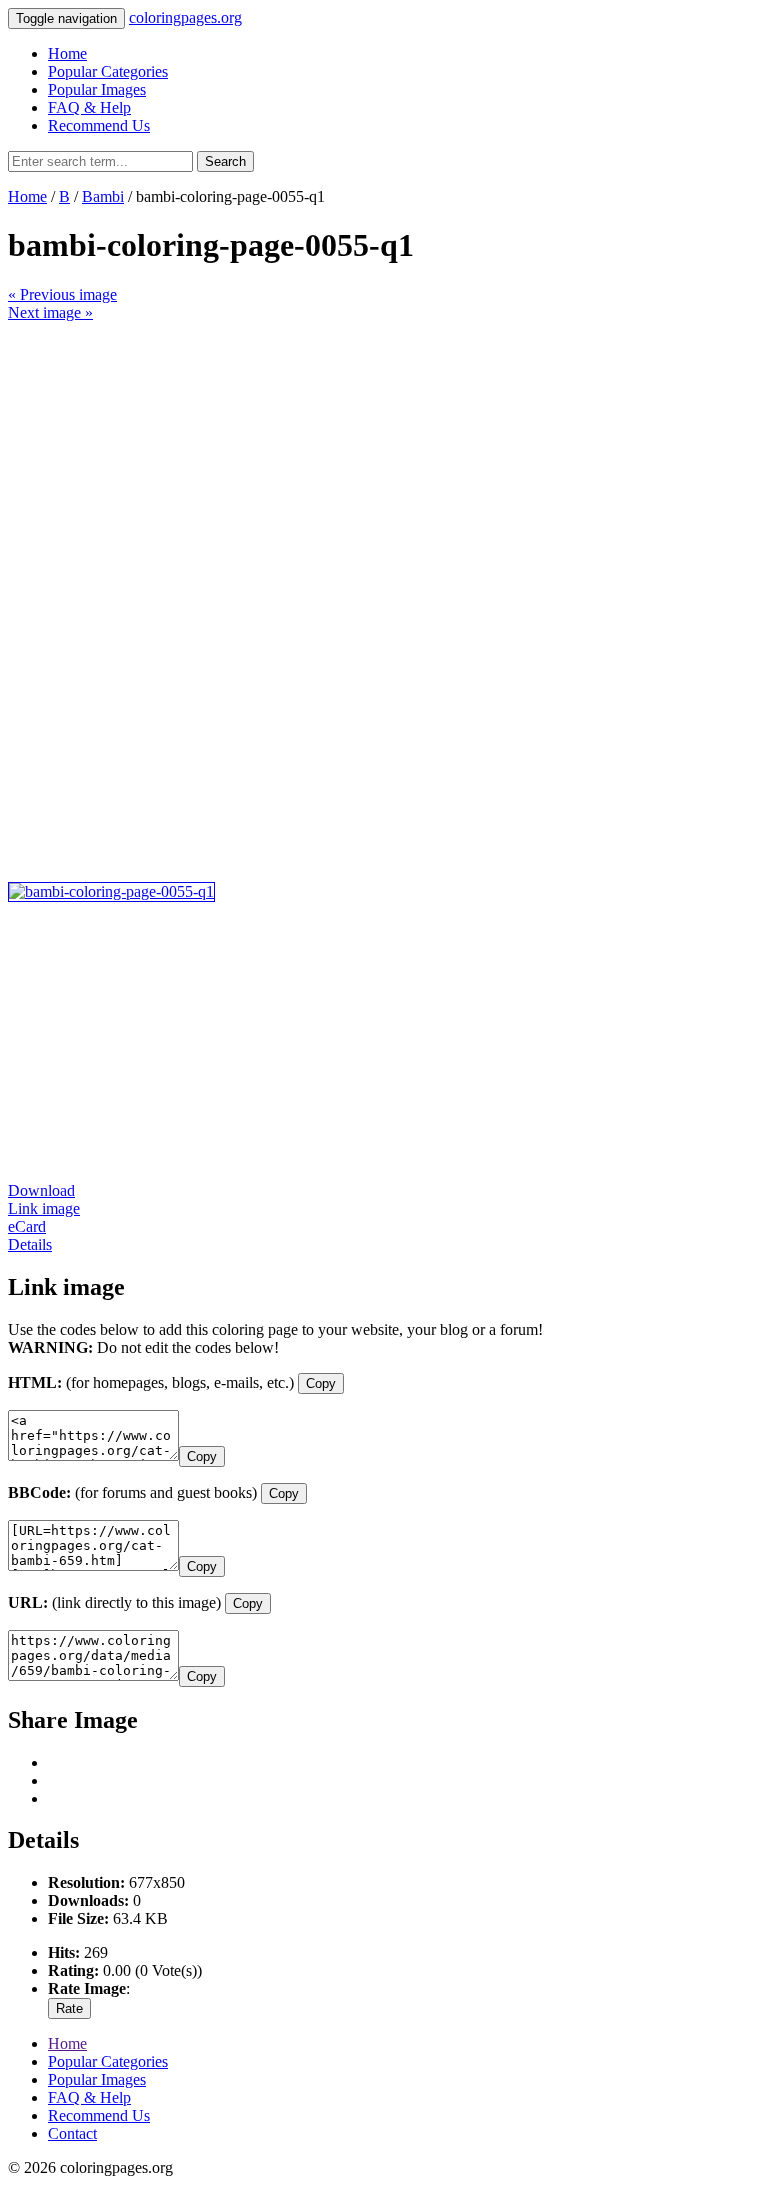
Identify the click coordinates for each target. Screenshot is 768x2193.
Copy (321, 1383)
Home (67, 53)
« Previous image (62, 294)
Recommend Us (99, 125)
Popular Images (97, 89)
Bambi (103, 196)
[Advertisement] (384, 462)
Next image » (50, 312)
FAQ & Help (89, 107)
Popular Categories (108, 71)
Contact (72, 2133)
